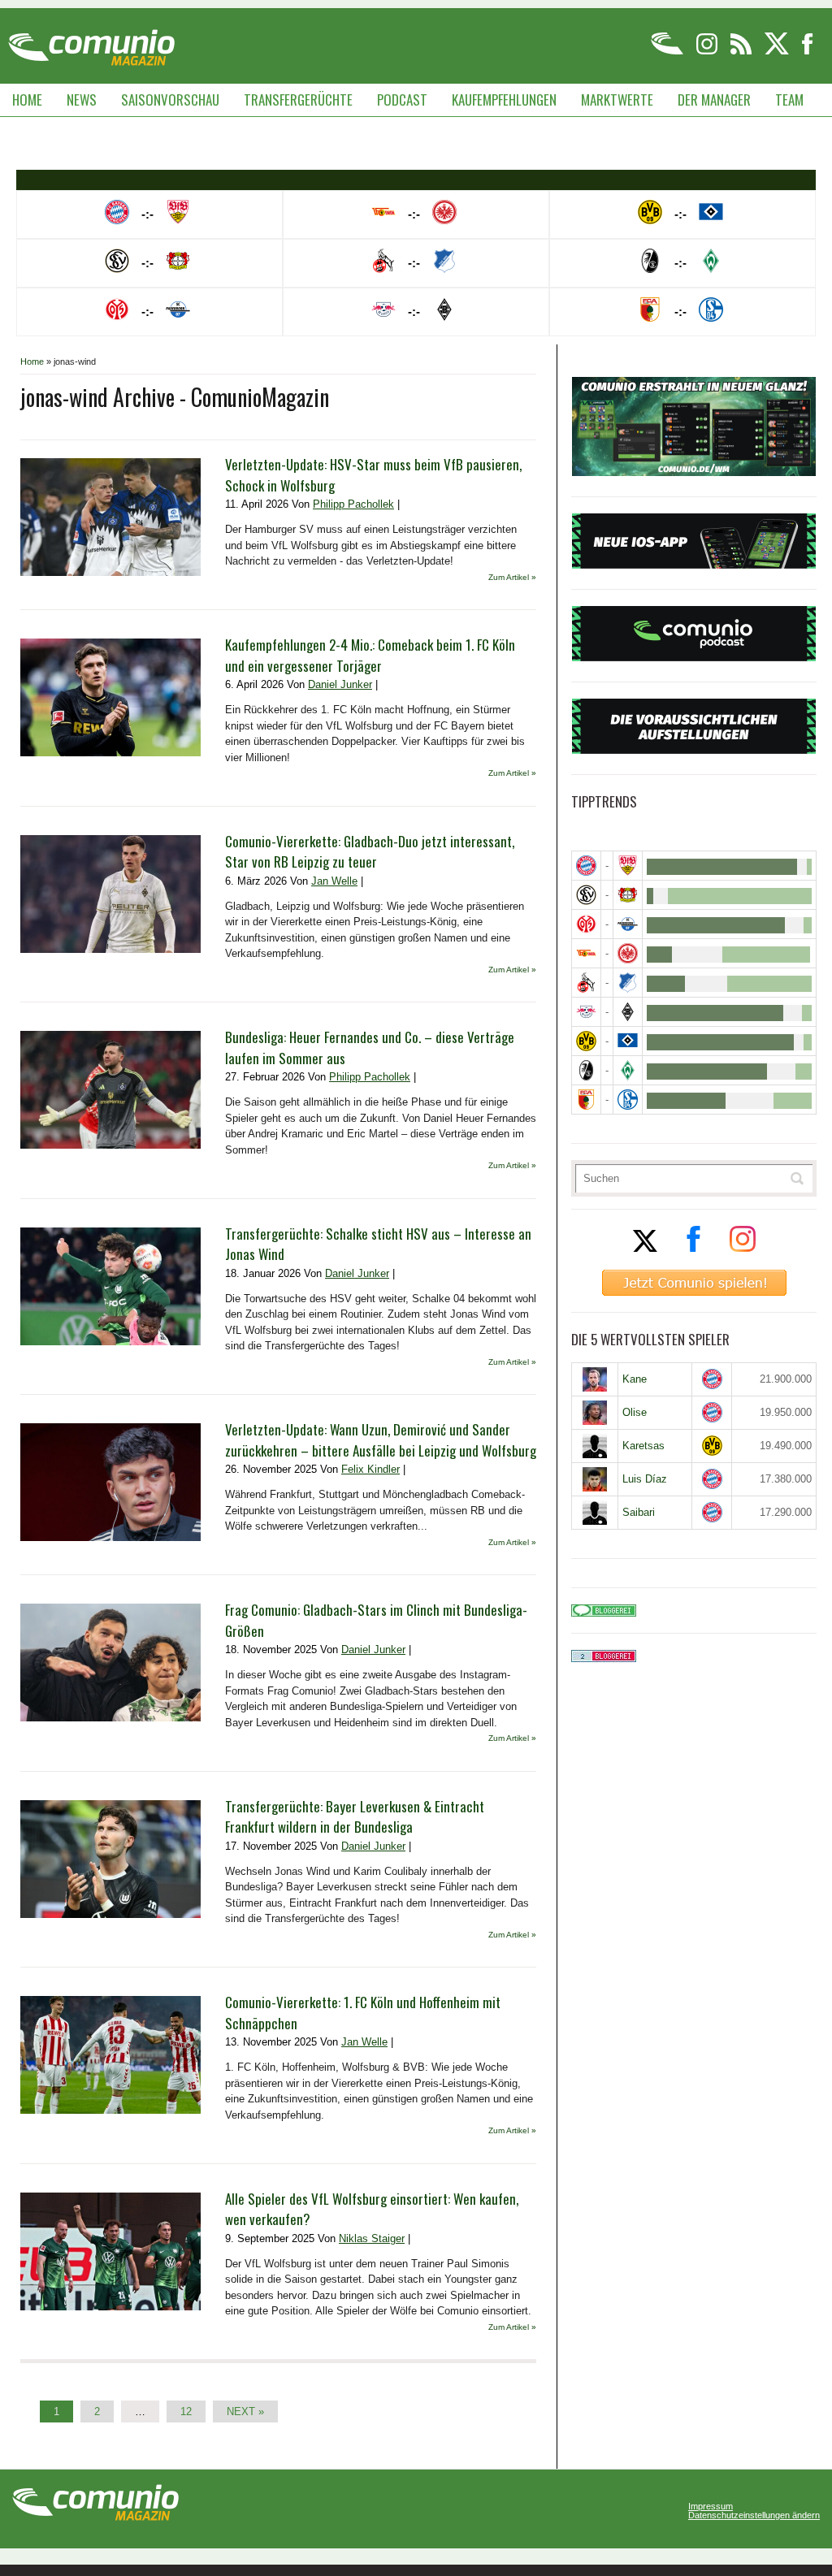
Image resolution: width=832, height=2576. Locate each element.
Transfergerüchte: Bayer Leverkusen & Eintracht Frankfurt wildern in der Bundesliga (355, 1817)
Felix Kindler (370, 1469)
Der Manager (714, 100)
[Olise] (595, 1413)
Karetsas (643, 1446)
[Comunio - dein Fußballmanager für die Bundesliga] (668, 52)
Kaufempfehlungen (504, 100)
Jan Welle (334, 881)
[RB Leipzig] (586, 1012)
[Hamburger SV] (628, 1041)
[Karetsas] (595, 1446)
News (82, 100)
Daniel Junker (340, 684)
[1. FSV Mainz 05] (586, 924)
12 (186, 2411)
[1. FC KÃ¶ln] (586, 983)
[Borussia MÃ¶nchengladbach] (628, 1012)
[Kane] (595, 1379)
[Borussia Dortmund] (586, 1041)
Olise (635, 1412)
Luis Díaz (645, 1479)
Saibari (639, 1512)
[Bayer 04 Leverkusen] (628, 895)
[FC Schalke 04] (628, 1100)
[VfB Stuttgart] (628, 866)
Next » (245, 2411)
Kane (635, 1379)
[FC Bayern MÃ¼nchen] (586, 866)
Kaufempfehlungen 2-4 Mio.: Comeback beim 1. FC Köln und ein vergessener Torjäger (370, 655)
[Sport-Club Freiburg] (586, 1070)
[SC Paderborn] (628, 924)
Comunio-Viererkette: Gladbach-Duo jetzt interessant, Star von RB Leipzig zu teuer (370, 852)
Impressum (711, 2507)
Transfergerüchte (298, 100)
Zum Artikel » (512, 577)
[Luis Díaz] (595, 1479)
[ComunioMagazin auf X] (778, 52)
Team (789, 100)
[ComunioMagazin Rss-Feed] (742, 52)
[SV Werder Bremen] (628, 1070)
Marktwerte (617, 100)
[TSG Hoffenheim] (628, 983)
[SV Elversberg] (586, 895)
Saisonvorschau (170, 100)
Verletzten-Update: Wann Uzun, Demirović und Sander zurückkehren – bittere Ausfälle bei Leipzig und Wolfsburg (381, 1440)
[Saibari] (595, 1513)
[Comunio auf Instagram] (708, 52)
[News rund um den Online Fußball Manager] (91, 42)
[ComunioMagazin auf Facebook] (808, 52)
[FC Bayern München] (712, 1379)
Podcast (402, 100)
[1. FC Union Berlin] (586, 953)
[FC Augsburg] (586, 1100)
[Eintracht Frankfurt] (628, 953)
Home (27, 100)
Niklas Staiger (372, 2238)
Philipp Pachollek (353, 504)
